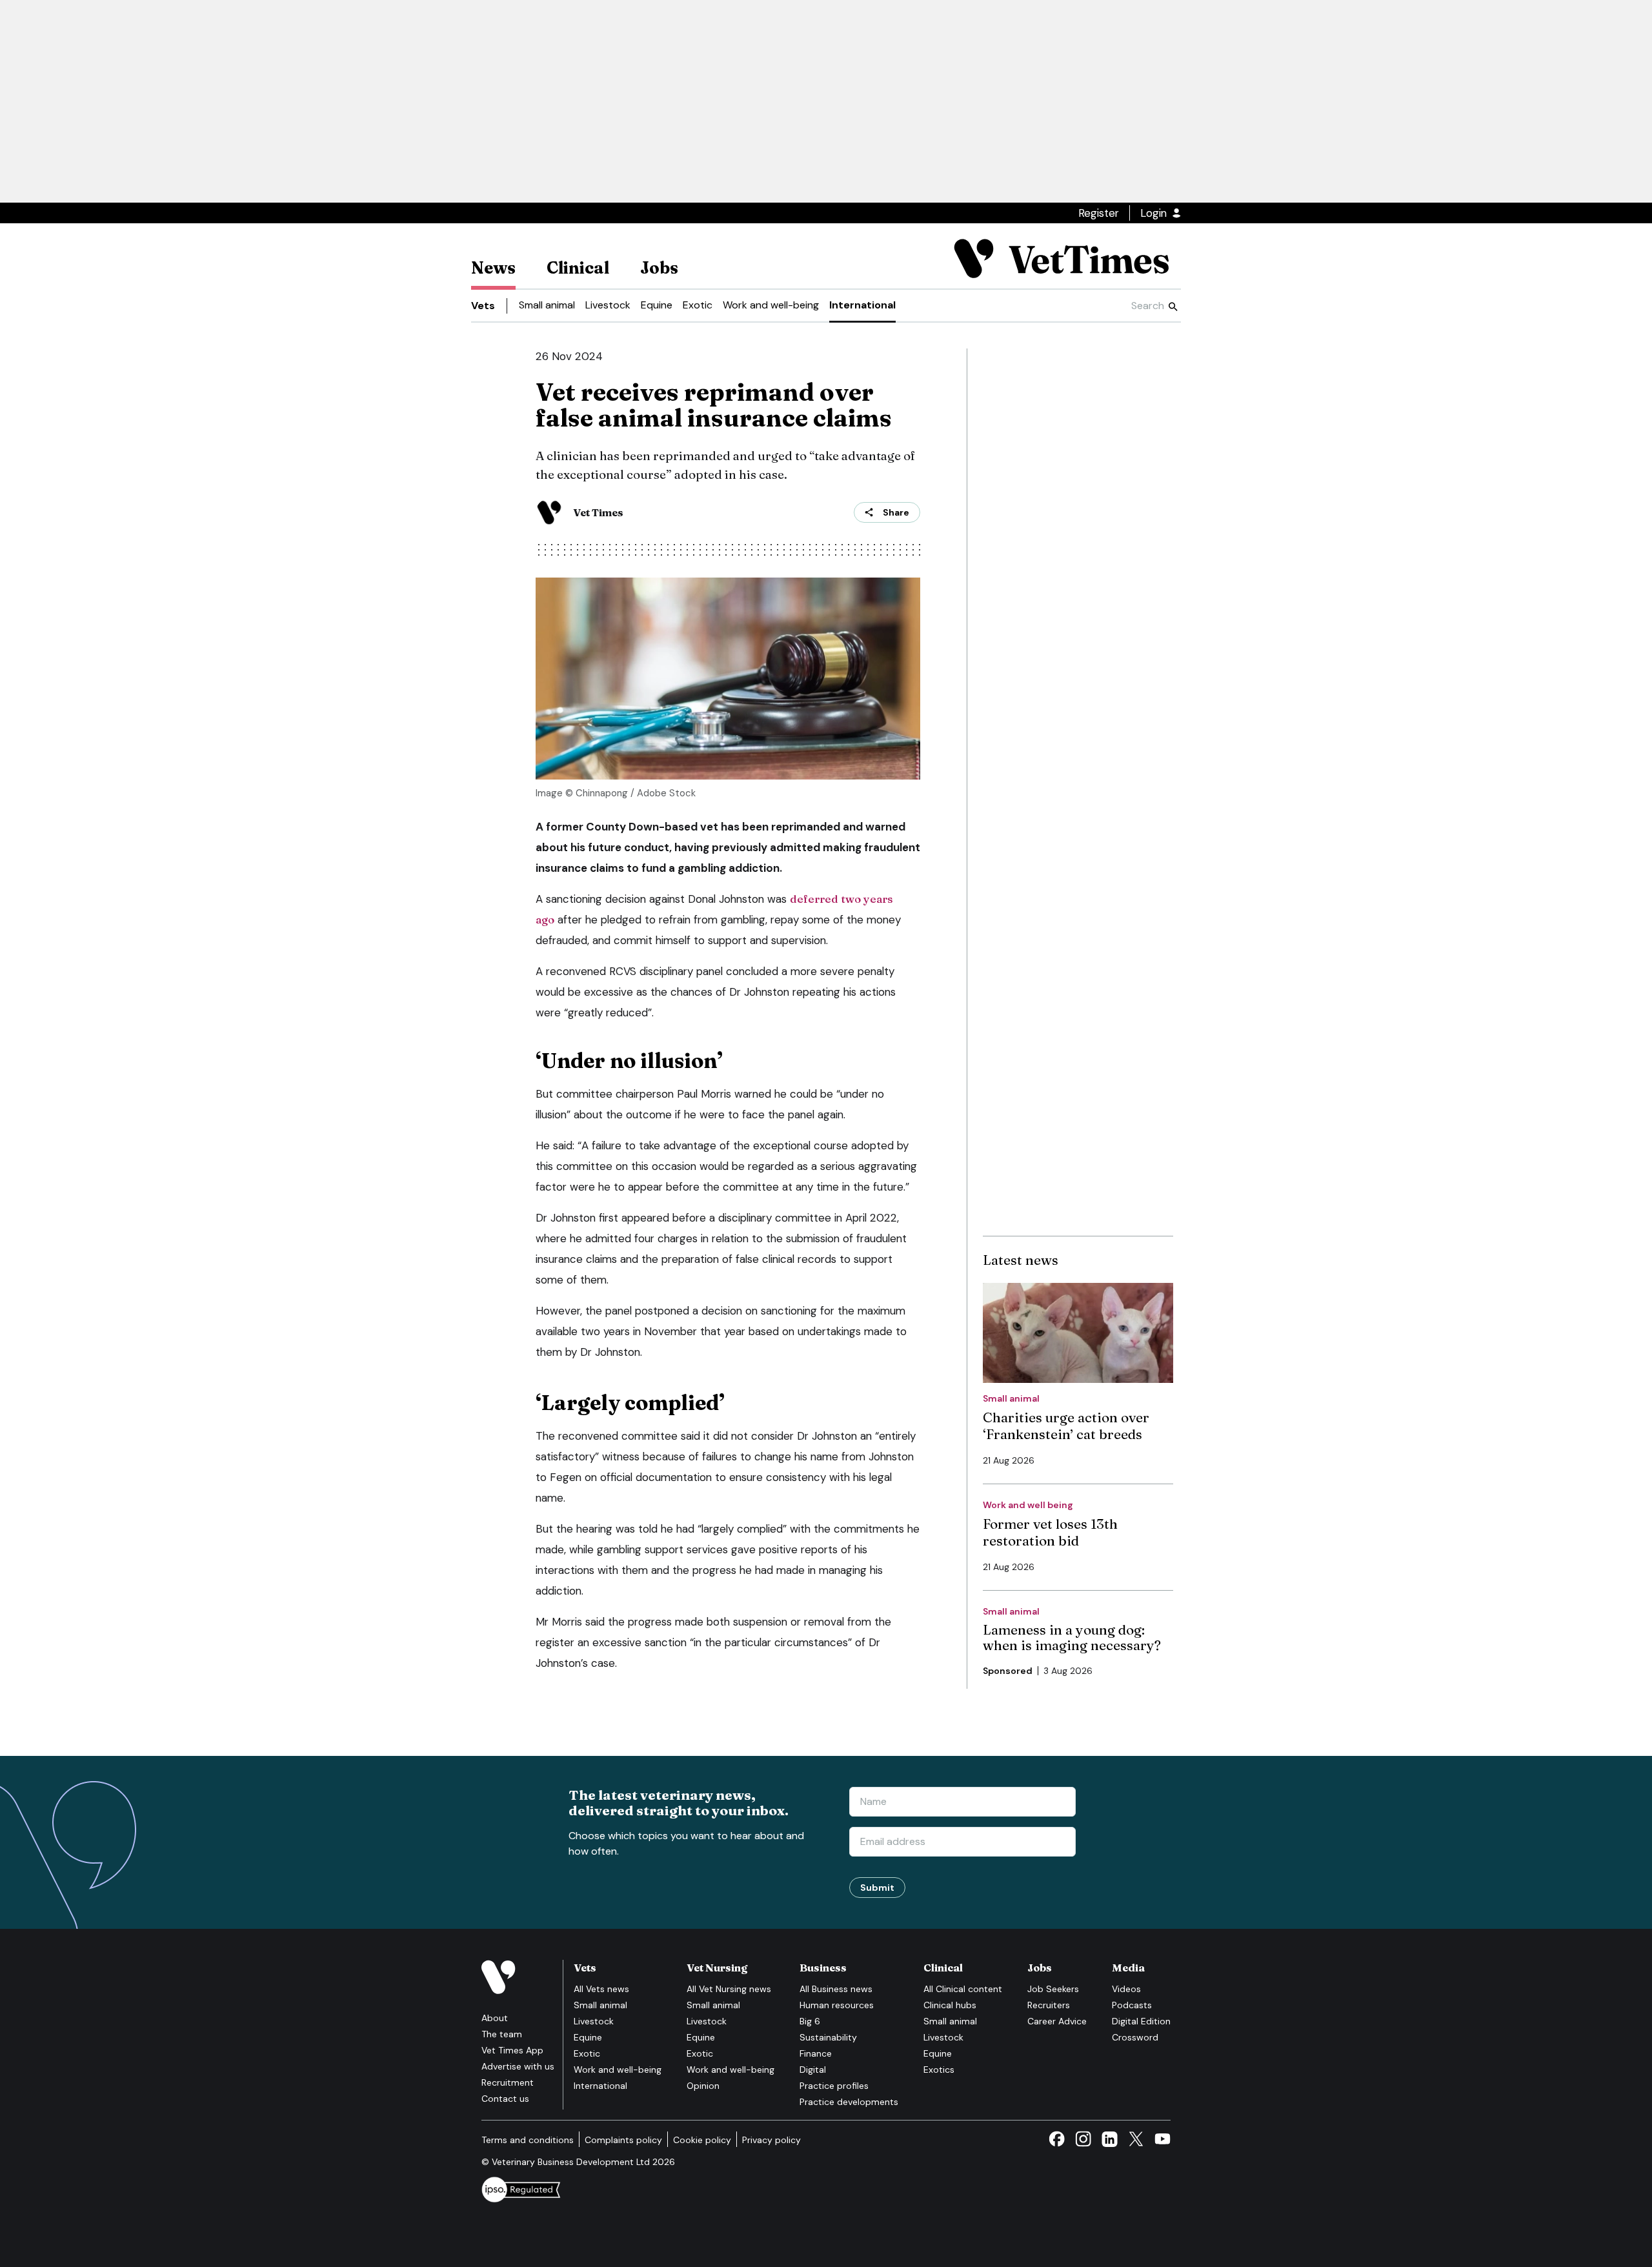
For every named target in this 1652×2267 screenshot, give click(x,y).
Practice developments (849, 2102)
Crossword (1135, 2037)
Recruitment (508, 2082)
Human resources (837, 2005)
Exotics (939, 2070)
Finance (816, 2053)
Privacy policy (771, 2140)
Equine (657, 305)
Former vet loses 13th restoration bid (1050, 1532)
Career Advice (1057, 2021)
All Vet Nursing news (729, 1989)
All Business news (836, 1989)
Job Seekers (1053, 1989)
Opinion (703, 2086)
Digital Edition (1141, 2021)
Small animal (547, 305)
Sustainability (828, 2037)
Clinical (578, 268)
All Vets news (601, 1989)
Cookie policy (702, 2140)
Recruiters (1049, 2005)
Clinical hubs (950, 2005)
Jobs (659, 268)
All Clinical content (963, 1989)
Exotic (698, 305)
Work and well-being (771, 305)
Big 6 (810, 2021)
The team (502, 2034)
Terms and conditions (528, 2140)
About (495, 2018)
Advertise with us (518, 2066)
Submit (877, 1888)
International (862, 305)
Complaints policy (623, 2140)
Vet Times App (512, 2050)
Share (896, 512)
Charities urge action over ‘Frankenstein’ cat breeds (1066, 1426)
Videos (1126, 1989)
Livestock (608, 305)
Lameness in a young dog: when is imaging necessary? (1072, 1637)
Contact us (505, 2099)
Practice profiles (834, 2086)
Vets (483, 306)
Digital (813, 2070)
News (493, 268)
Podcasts (1132, 2005)
